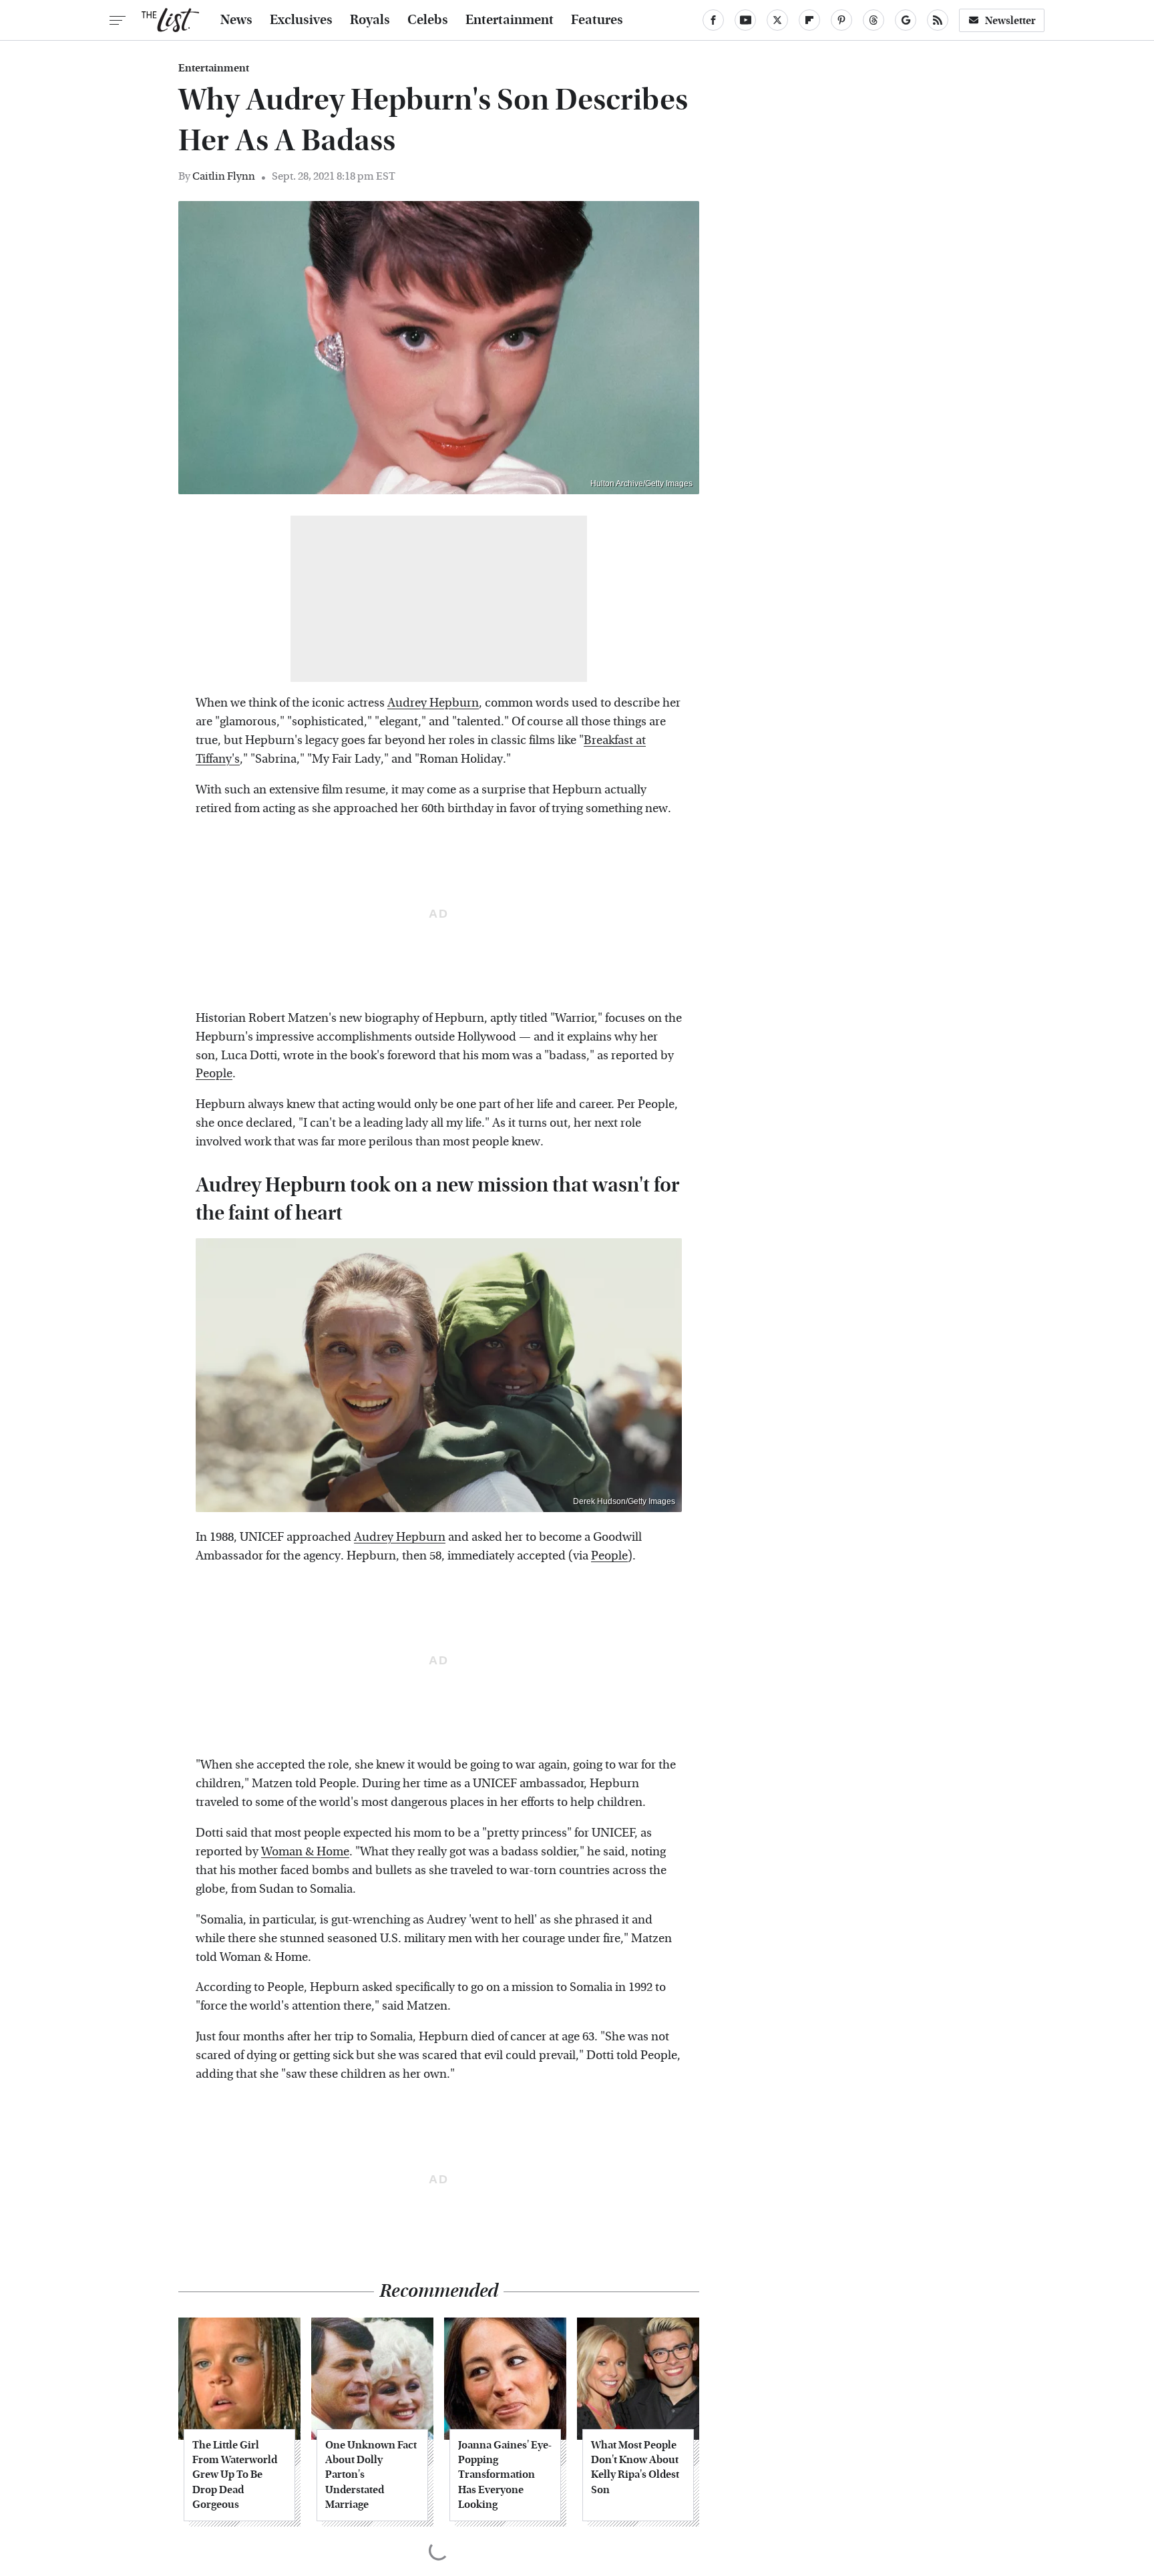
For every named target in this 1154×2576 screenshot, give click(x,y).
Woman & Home (305, 1852)
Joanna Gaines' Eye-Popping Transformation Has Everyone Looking (505, 2475)
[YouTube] (745, 20)
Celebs (428, 20)
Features (597, 20)
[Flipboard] (809, 20)
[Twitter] (777, 20)
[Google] (906, 20)
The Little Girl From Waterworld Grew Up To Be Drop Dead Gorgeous (235, 2475)
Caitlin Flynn (224, 176)
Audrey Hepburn (433, 703)
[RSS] (938, 20)
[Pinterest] (841, 20)
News (236, 20)
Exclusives (301, 20)
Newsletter (1010, 20)
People (214, 1074)
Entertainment (510, 20)
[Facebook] (713, 20)
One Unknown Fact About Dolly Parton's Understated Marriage (371, 2475)
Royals (370, 20)
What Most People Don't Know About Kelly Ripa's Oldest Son (635, 2467)
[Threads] (874, 20)
